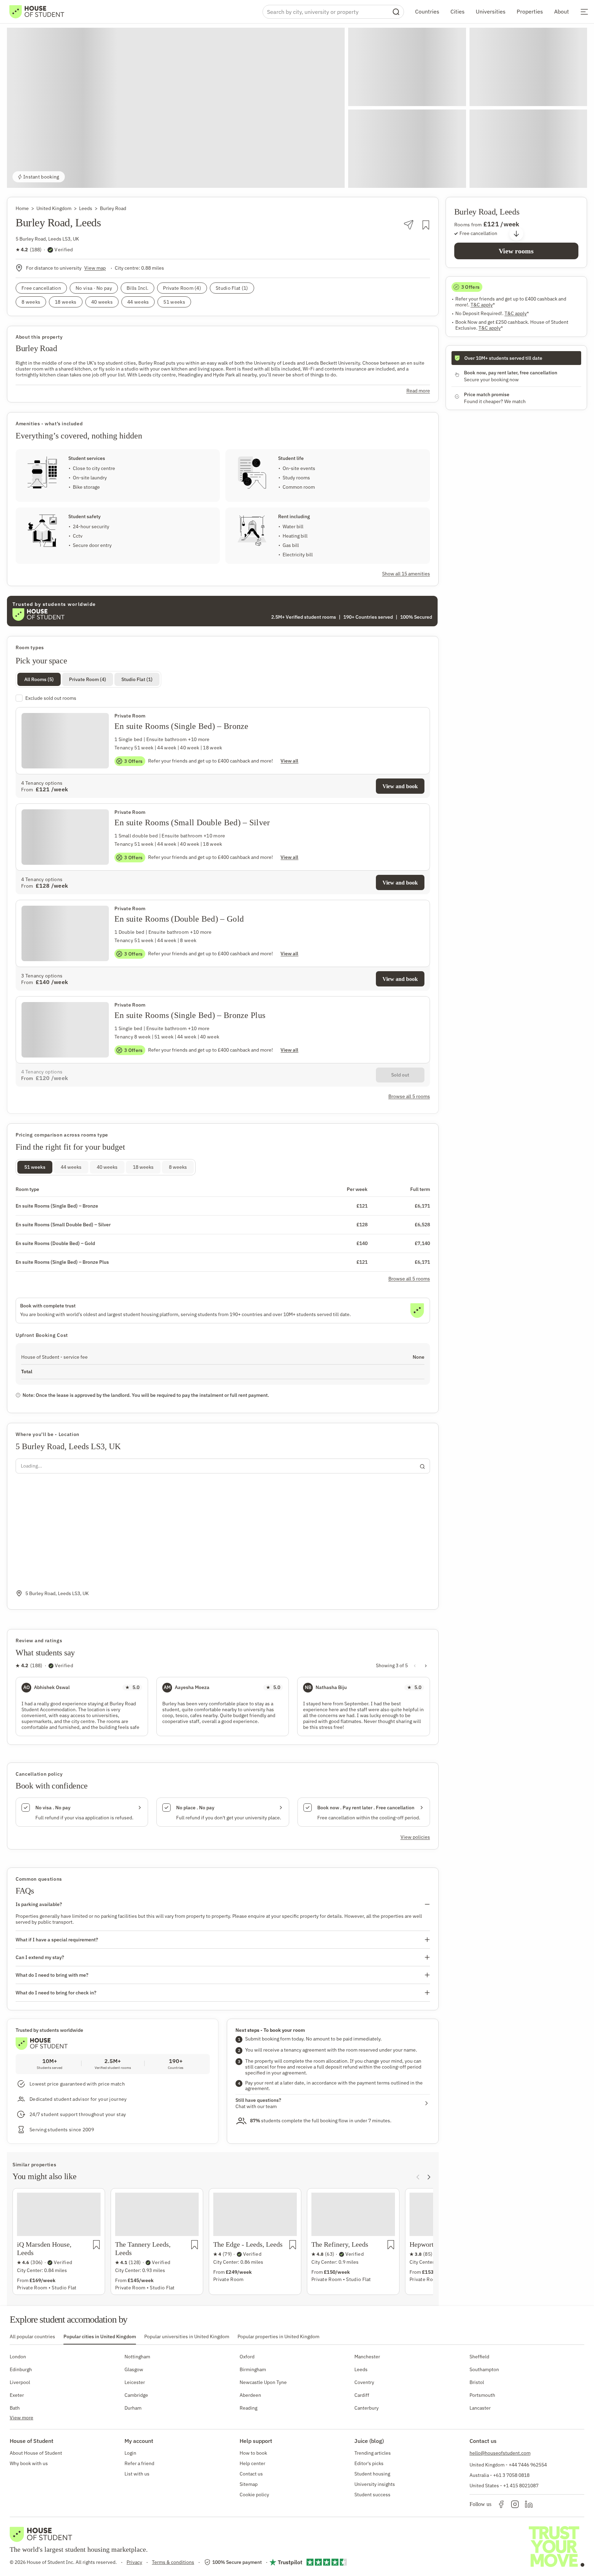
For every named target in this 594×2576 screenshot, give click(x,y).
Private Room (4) (88, 679)
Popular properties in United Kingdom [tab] (278, 2336)
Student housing (372, 2474)
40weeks (107, 1167)
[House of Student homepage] (37, 12)
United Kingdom (54, 208)
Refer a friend (139, 2463)
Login (130, 2453)
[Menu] (584, 12)
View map (95, 268)
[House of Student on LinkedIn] (529, 2504)
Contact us (251, 2474)
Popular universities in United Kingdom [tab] (187, 2336)
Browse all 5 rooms (409, 1279)
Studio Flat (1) (137, 679)
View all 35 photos (555, 177)
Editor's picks (369, 2463)
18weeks (143, 1167)
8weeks (178, 1167)
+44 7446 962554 (528, 2465)
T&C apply (483, 305)
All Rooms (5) (39, 679)
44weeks (71, 1167)
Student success (372, 2495)
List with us (137, 2474)
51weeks (35, 1167)
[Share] (409, 225)
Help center (252, 2463)
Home (22, 208)
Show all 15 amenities (406, 574)
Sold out (400, 1075)
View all (289, 761)
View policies (415, 1837)
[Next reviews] (426, 1665)
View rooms (516, 251)
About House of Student (36, 2453)
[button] (176, 108)
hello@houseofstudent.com (500, 2453)
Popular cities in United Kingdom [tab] (100, 2336)
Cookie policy (254, 2495)
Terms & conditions (173, 2562)
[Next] (429, 2177)
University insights (375, 2484)
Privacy (134, 2562)
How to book (253, 2453)
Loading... (31, 1466)
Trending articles (373, 2453)
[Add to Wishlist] (426, 225)
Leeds (86, 208)
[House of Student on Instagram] (515, 2504)
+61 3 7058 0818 (511, 2475)
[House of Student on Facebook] (501, 2504)
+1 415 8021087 (521, 2486)
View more (21, 2418)
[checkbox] (223, 698)
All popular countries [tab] (32, 2336)
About (562, 11)
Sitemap (249, 2484)
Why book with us (29, 2463)
